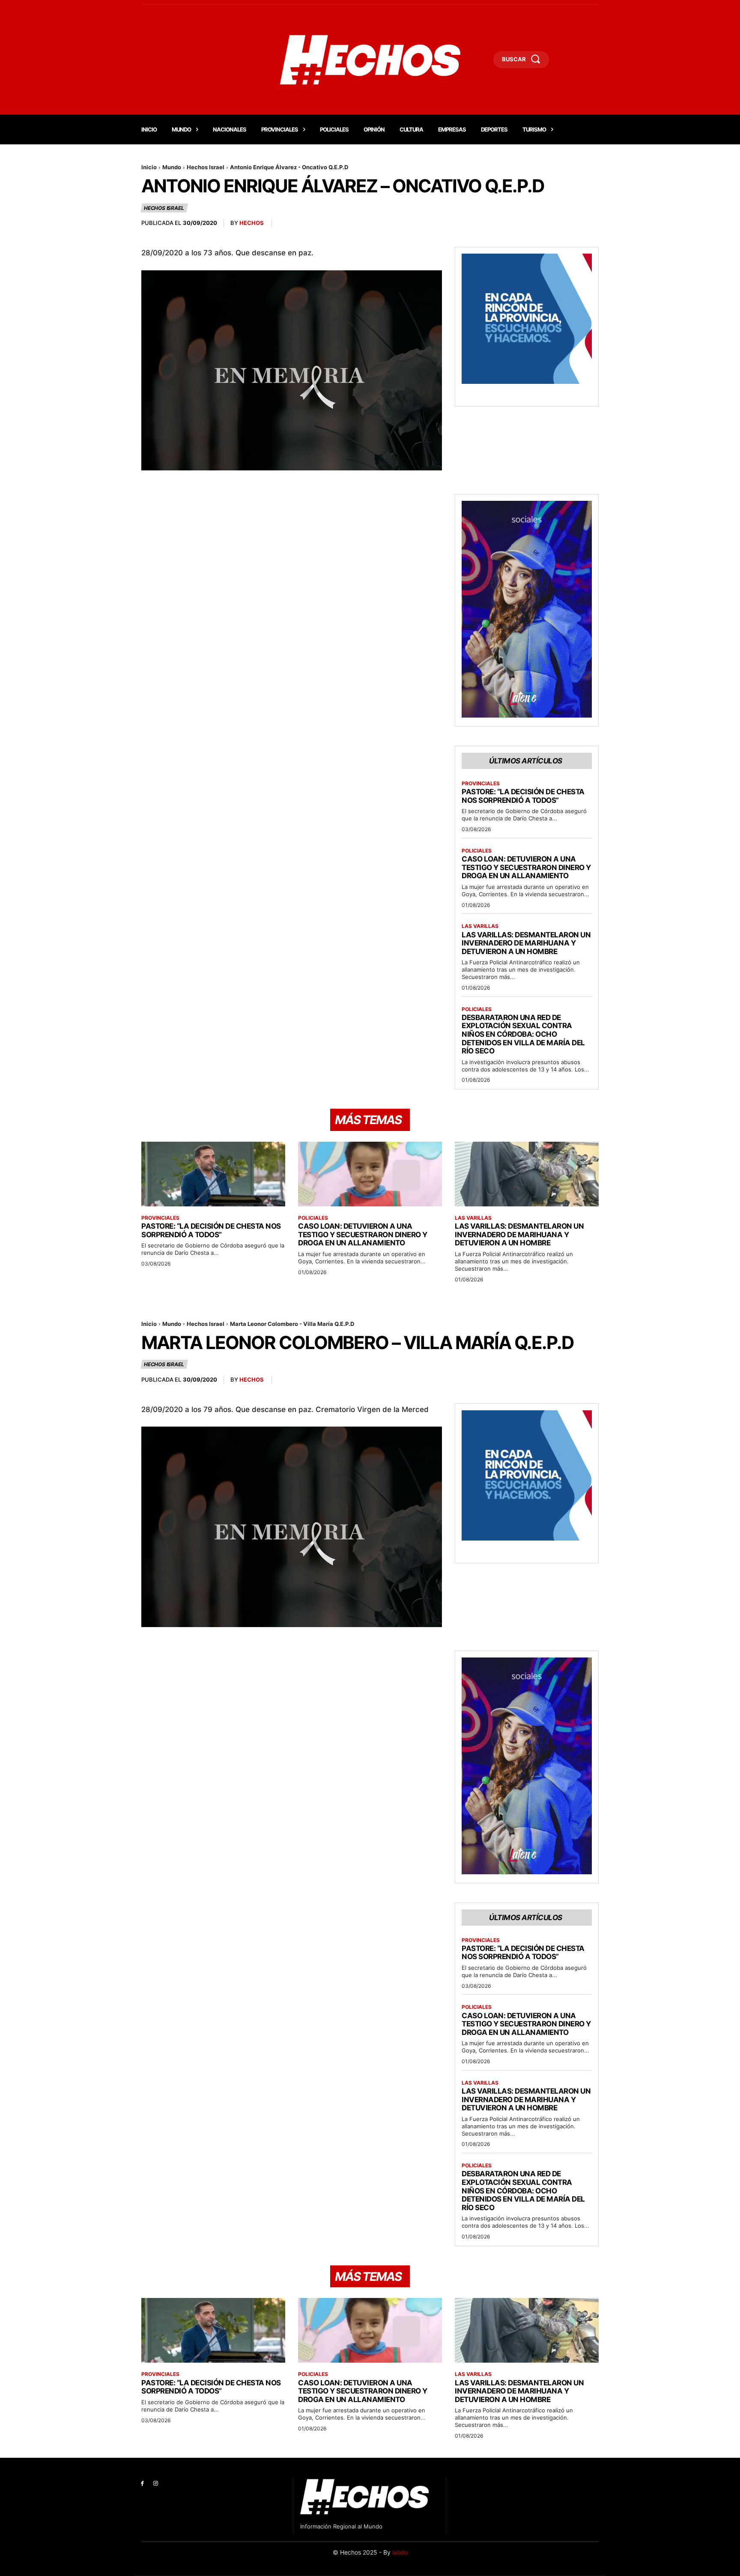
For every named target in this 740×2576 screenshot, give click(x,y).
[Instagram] (156, 2484)
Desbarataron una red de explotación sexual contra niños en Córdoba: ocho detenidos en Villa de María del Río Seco (523, 1034)
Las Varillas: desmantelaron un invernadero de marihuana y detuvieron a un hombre (526, 943)
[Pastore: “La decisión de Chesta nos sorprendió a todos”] (213, 1174)
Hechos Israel (206, 167)
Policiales (477, 851)
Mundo (172, 167)
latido (400, 2552)
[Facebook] (142, 2484)
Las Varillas (480, 926)
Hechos (252, 223)
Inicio (149, 167)
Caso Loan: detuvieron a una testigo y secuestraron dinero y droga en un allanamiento (526, 867)
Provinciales (481, 784)
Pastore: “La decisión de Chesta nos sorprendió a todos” (523, 796)
